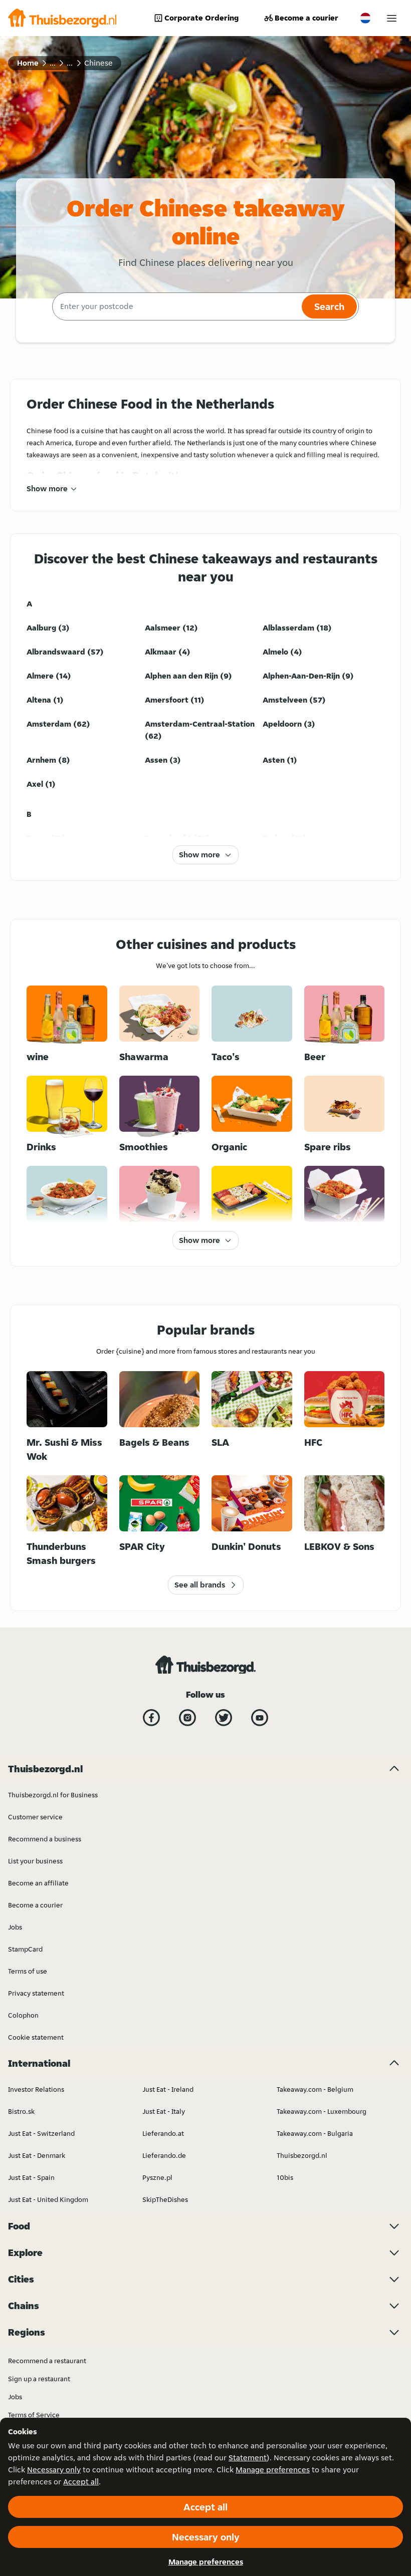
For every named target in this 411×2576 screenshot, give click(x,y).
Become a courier (306, 18)
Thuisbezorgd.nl (302, 2155)
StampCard (25, 1949)
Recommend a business (45, 1839)
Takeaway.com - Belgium (315, 2089)
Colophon (23, 2015)
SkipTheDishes (165, 2199)
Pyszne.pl (157, 2177)
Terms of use (28, 1971)
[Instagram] (187, 1718)
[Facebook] (151, 1718)
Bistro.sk (21, 2111)
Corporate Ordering (201, 18)
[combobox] (176, 306)
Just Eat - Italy (164, 2111)
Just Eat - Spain (31, 2177)
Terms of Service (34, 2415)
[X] (224, 1718)
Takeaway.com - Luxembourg (322, 2111)
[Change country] (365, 18)
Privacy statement (36, 1993)
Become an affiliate (38, 1883)
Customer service (35, 1817)
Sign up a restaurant (39, 2379)
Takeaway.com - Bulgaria (315, 2133)
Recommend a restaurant (47, 2361)
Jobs (15, 1927)
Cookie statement (36, 2037)
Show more (47, 489)
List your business (35, 1861)
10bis (285, 2177)
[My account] (392, 18)
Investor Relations (36, 2089)
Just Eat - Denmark (37, 2155)
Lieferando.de (164, 2155)
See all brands (200, 1585)
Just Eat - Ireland (168, 2089)
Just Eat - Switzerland (41, 2133)
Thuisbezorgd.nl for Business (53, 1795)
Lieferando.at (163, 2133)
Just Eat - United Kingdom (48, 2199)
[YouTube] (260, 1718)
